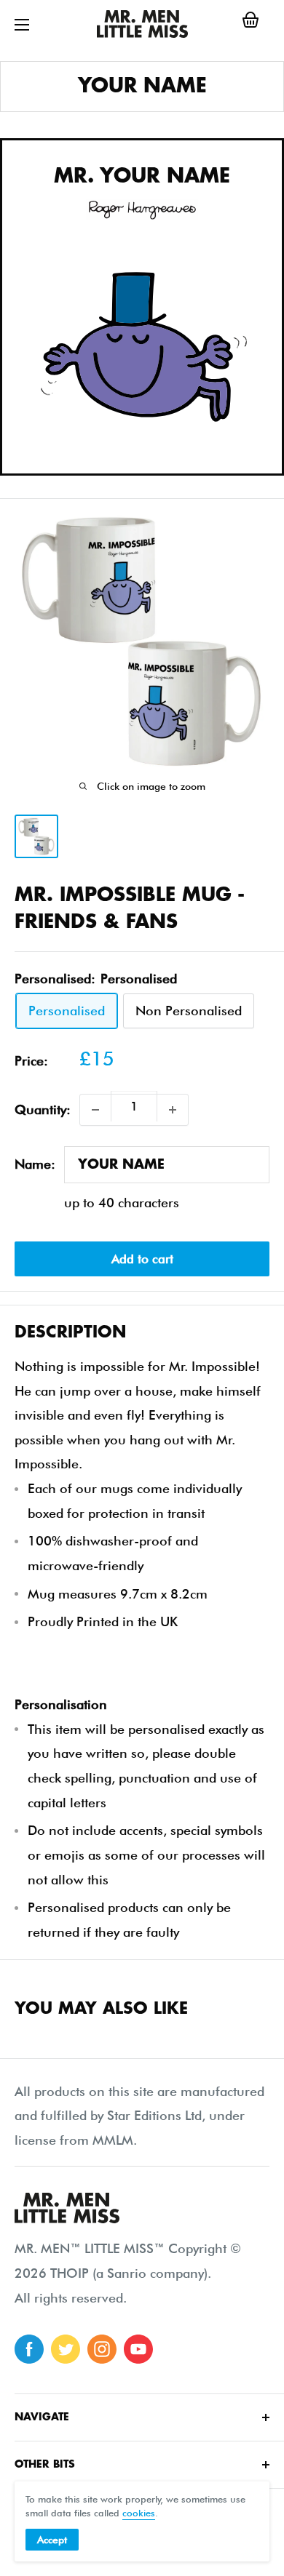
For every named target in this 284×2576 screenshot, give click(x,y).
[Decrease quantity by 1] (95, 1110)
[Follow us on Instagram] (102, 2349)
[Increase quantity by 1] (173, 1110)
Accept (52, 2540)
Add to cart (142, 1259)
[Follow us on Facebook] (29, 2349)
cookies (139, 2513)
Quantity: (43, 1109)
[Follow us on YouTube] (138, 2349)
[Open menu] (22, 25)
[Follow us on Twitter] (66, 2349)
